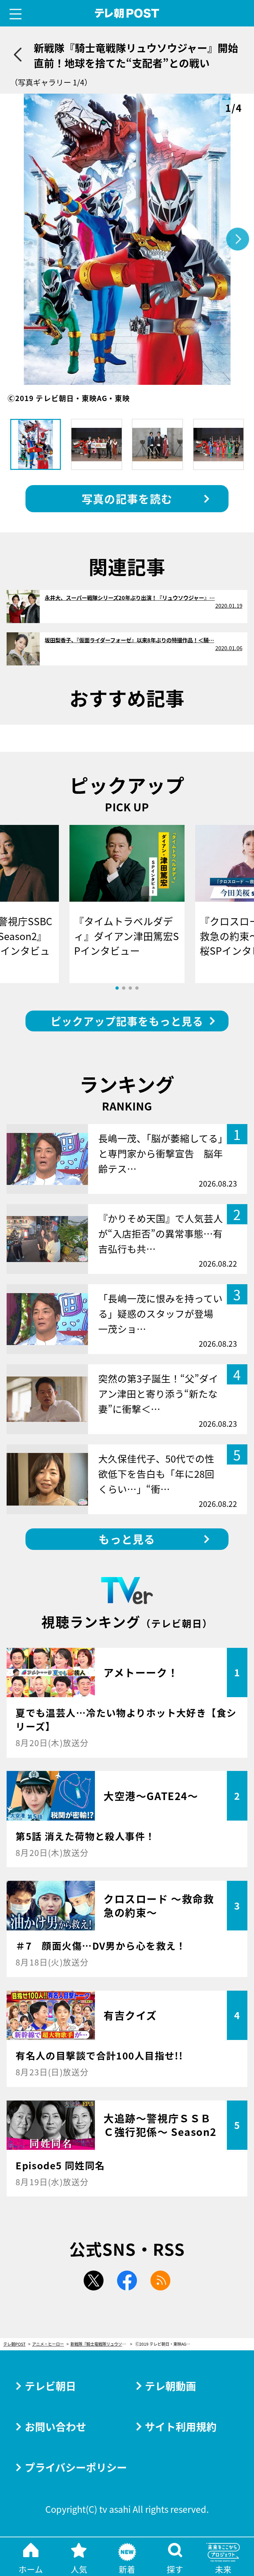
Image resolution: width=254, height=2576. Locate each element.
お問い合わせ (56, 2426)
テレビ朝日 (50, 2386)
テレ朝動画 (170, 2386)
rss (160, 2281)
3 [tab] (130, 988)
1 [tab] (117, 988)
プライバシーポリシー (76, 2467)
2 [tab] (124, 988)
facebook (127, 2281)
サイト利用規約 (181, 2426)
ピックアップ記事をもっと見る (127, 1021)
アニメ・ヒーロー (48, 2344)
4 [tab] (137, 988)
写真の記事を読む (127, 498)
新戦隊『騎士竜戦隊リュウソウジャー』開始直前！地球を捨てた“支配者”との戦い (101, 2344)
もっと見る (127, 1539)
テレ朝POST (127, 13)
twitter (94, 2281)
